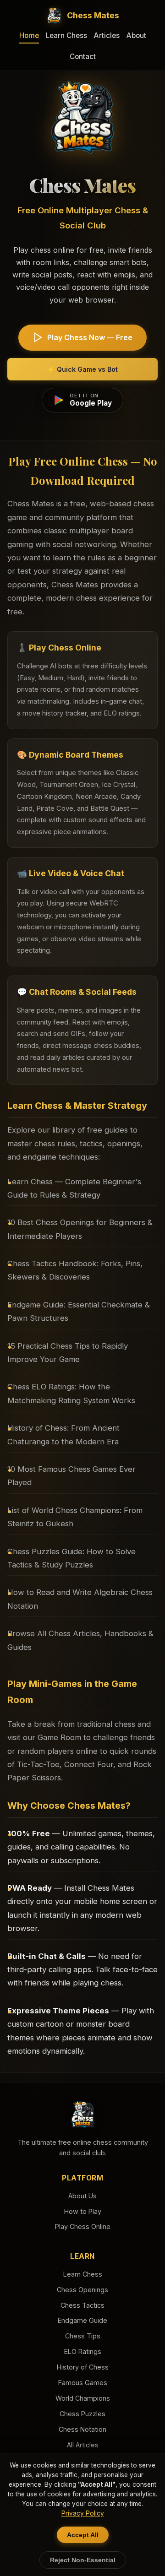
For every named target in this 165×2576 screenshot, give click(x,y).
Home (29, 35)
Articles (107, 35)
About (136, 35)
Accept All (83, 2535)
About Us (82, 2196)
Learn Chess (66, 35)
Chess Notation (82, 2429)
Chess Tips (83, 2336)
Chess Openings (82, 2290)
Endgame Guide (82, 2320)
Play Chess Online (83, 2226)
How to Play (83, 2211)
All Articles (83, 2445)
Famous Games (83, 2383)
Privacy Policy (83, 2513)
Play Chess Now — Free (90, 337)
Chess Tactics (82, 2305)
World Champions (83, 2398)
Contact (83, 57)
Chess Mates (93, 15)
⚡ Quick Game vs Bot (82, 369)
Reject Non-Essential (83, 2560)
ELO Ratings (83, 2351)
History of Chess (83, 2367)
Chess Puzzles (82, 2414)
